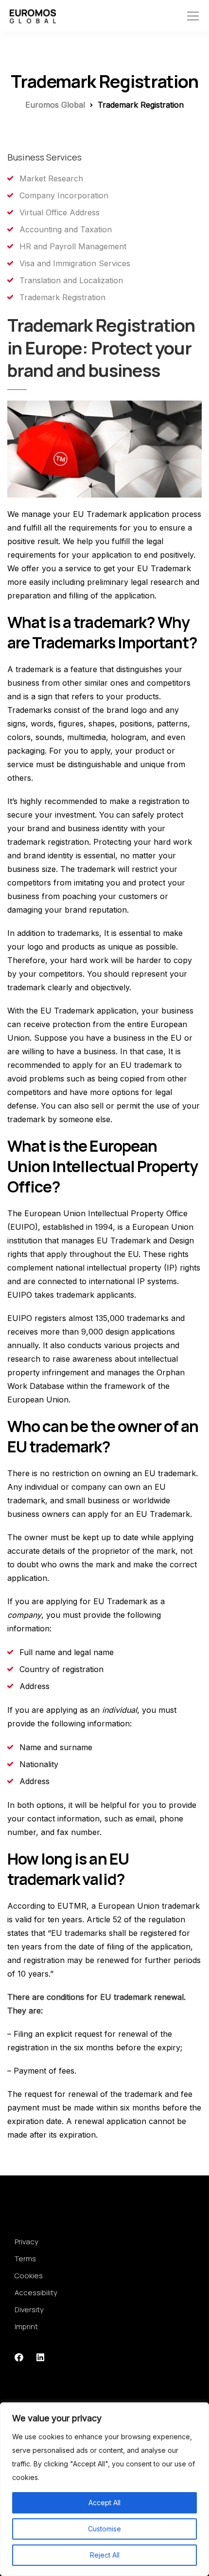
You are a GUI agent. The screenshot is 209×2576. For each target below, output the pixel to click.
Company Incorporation (64, 195)
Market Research (51, 178)
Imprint (26, 2326)
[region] (104, 2489)
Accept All (104, 2503)
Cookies (29, 2276)
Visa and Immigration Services (75, 263)
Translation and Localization (71, 280)
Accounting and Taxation (66, 229)
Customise (104, 2529)
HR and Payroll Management (73, 246)
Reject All (105, 2555)
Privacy (26, 2242)
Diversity (29, 2310)
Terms (25, 2259)
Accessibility (36, 2293)
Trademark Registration (62, 297)
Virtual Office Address (60, 212)
